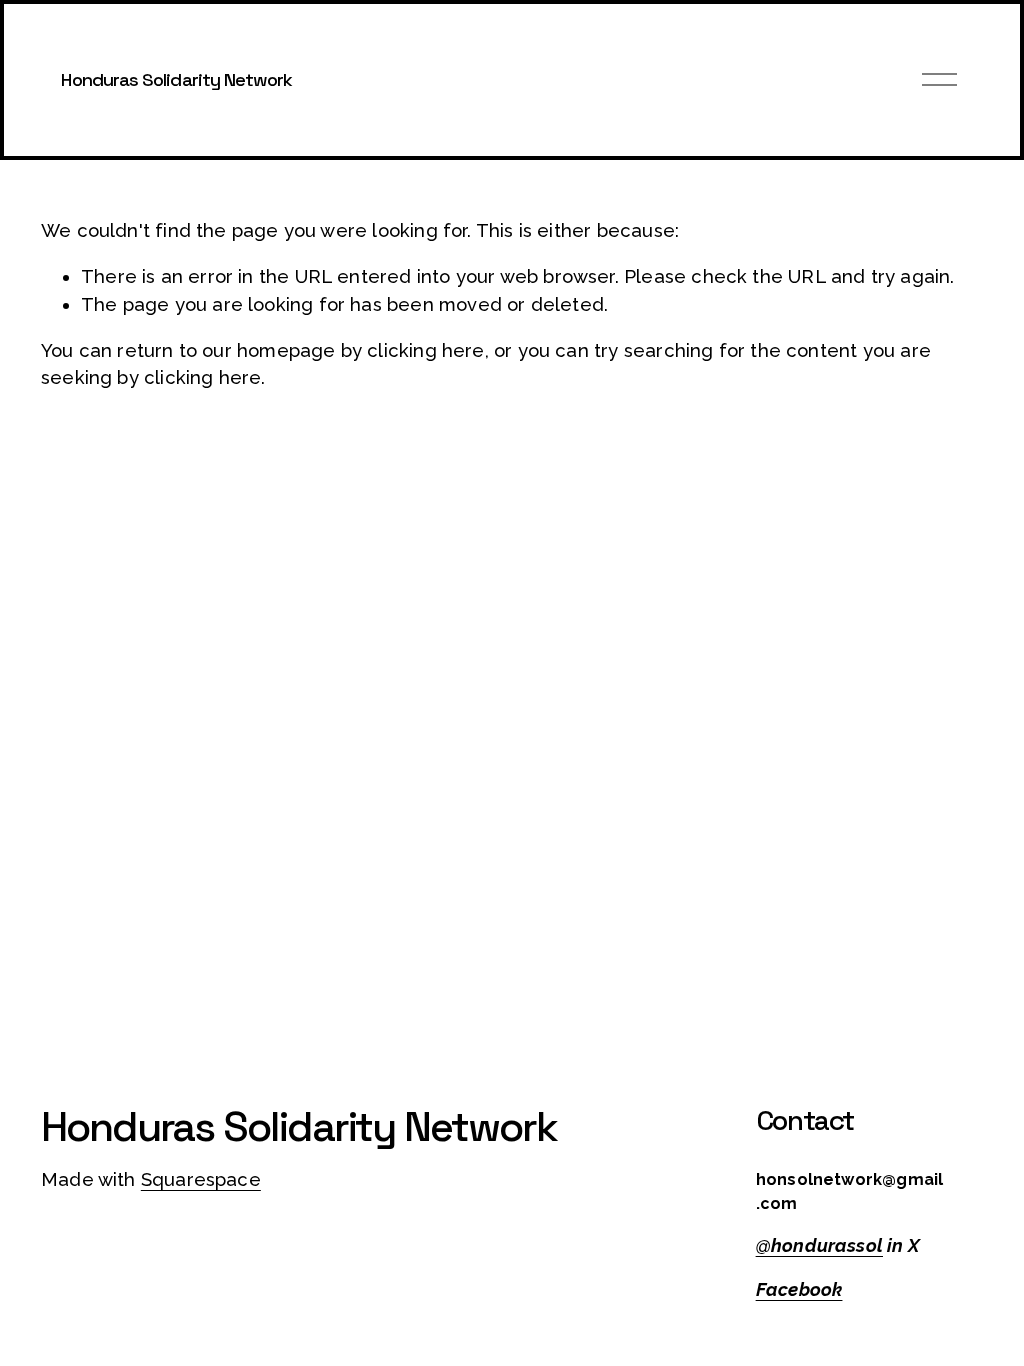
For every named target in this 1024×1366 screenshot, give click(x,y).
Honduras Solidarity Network (176, 79)
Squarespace (201, 1179)
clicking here (425, 350)
